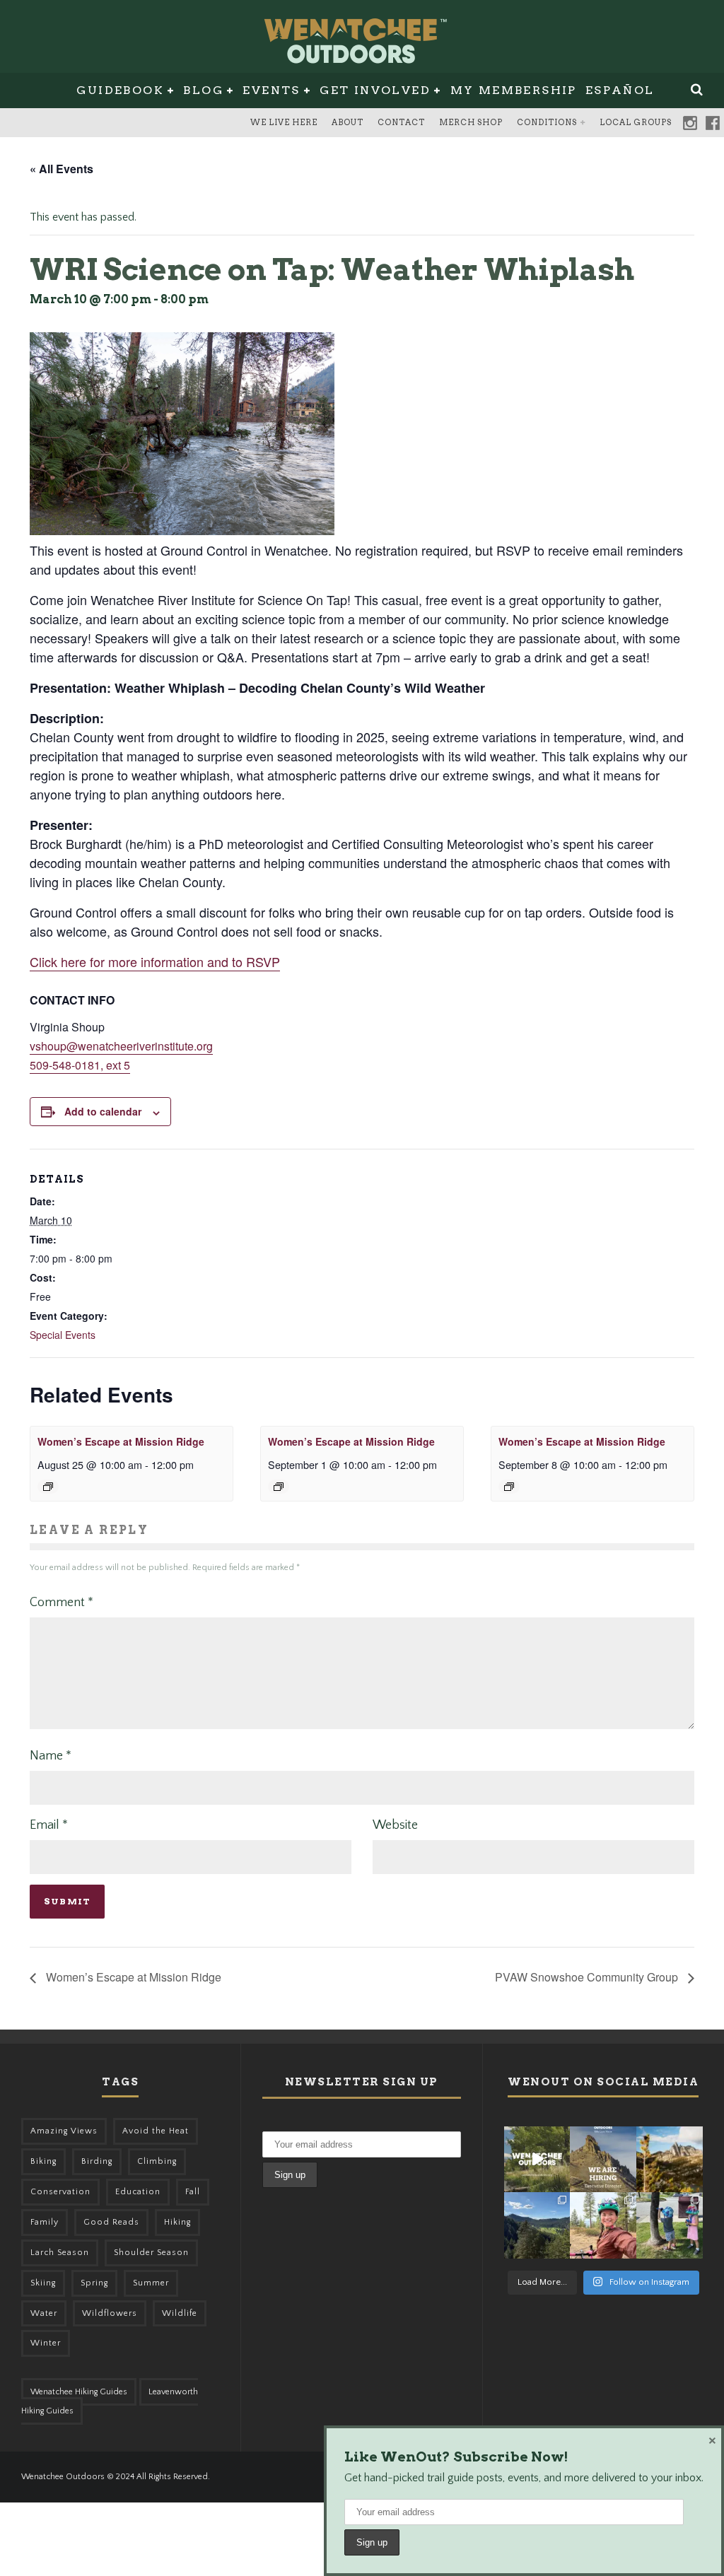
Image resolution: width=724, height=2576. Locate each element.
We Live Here (284, 122)
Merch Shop (471, 122)
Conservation (60, 2192)
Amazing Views (64, 2131)
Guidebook (120, 90)
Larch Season (60, 2253)
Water (44, 2313)
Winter (46, 2343)
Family (45, 2222)
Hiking (177, 2222)
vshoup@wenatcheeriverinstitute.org (121, 1046)
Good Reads (111, 2222)
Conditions (547, 122)
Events (271, 90)
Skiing (43, 2283)
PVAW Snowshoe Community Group (588, 1977)
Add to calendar (103, 1111)
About (348, 122)
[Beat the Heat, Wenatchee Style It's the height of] (537, 2160)
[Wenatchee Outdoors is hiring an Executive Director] (603, 2160)
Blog (203, 90)
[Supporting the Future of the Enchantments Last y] (670, 2160)
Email (49, 1825)
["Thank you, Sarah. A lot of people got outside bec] (603, 2225)
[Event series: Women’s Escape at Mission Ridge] (48, 1487)
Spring (94, 2283)
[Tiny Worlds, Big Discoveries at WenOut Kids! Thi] (670, 2225)
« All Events (62, 169)
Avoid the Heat (156, 2131)
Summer (151, 2283)
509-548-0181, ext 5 (80, 1065)
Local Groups (636, 122)
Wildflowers (110, 2313)
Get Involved (375, 90)
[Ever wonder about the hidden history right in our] (537, 2225)
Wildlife (180, 2313)
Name (51, 1756)
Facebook (713, 123)
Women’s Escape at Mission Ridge (121, 1441)
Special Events (63, 1335)
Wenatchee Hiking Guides (79, 2392)
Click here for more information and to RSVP (155, 961)
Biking (43, 2161)
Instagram (690, 123)
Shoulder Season (151, 2253)
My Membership (514, 90)
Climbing (157, 2161)
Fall (193, 2192)
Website (395, 1825)
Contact (401, 122)
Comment (62, 1603)
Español (620, 90)
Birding (97, 2161)
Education (138, 2192)
